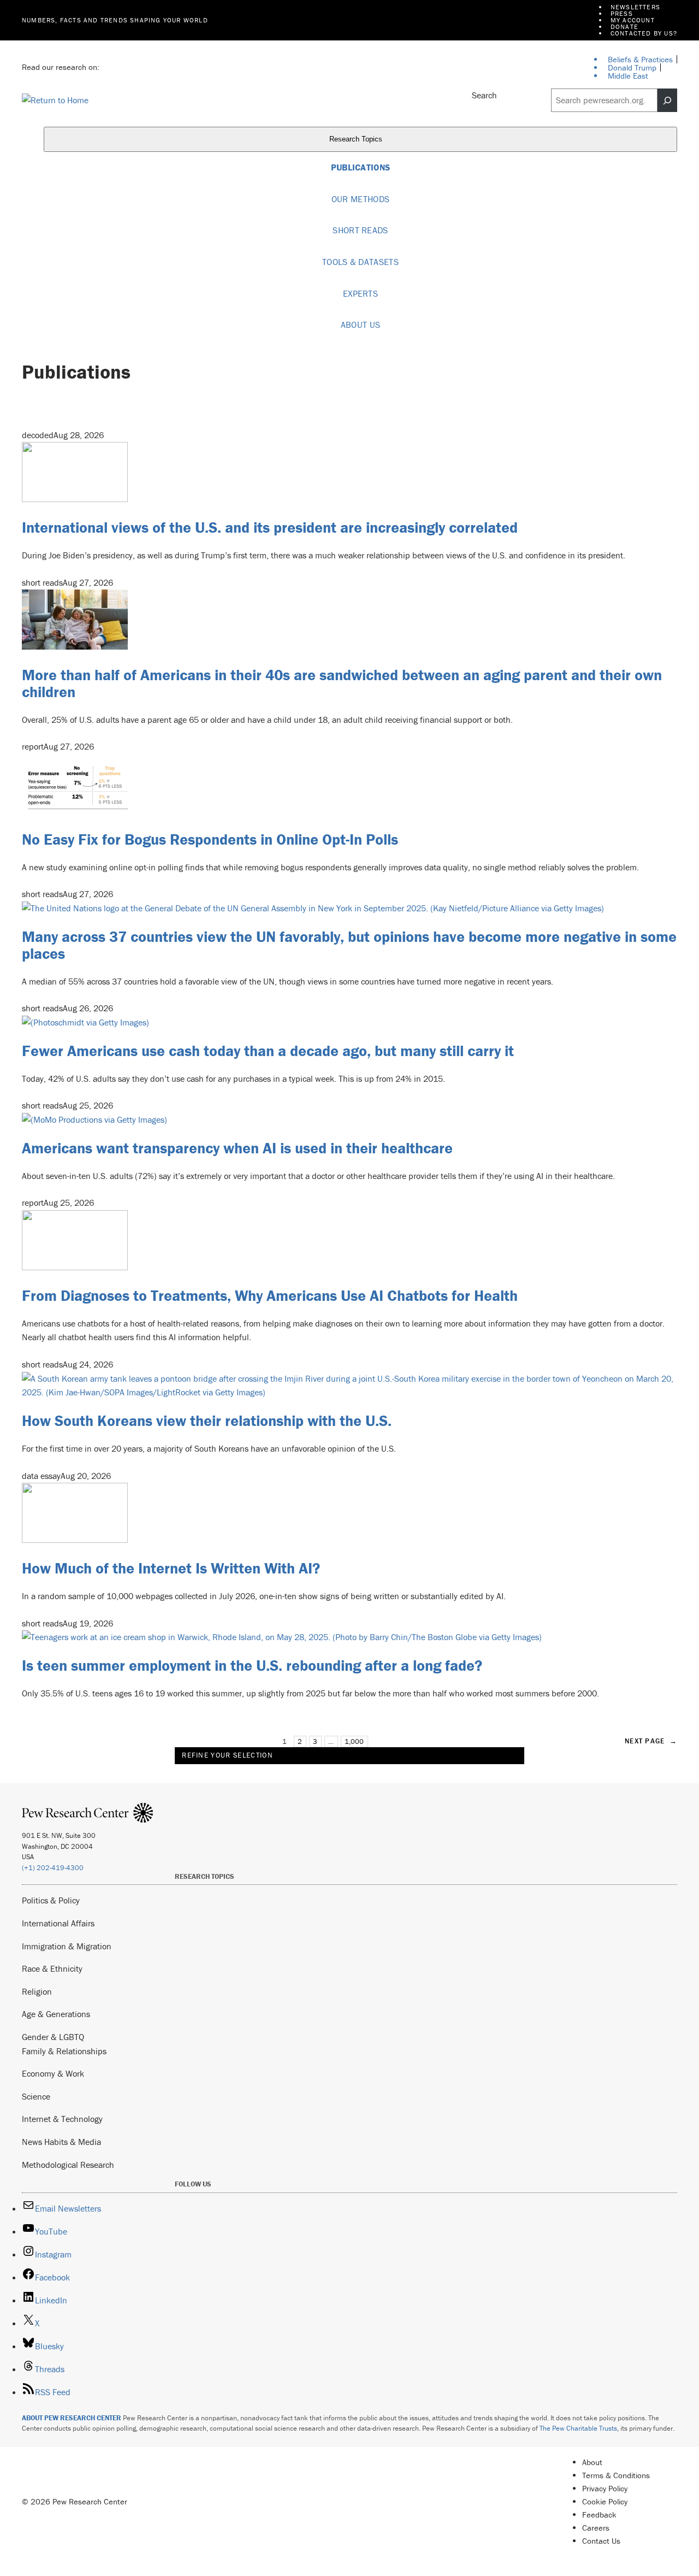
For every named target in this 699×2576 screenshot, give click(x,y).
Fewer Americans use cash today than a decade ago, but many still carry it (268, 1051)
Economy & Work (53, 2073)
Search (484, 95)
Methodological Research (68, 2165)
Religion (37, 1991)
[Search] (667, 101)
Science (36, 2096)
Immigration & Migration (67, 1946)
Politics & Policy (51, 1900)
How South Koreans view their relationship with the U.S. (207, 1420)
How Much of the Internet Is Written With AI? (171, 1568)
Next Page (651, 1741)
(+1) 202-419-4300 (53, 1868)
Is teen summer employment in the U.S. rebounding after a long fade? (252, 1665)
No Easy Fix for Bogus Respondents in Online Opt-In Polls (210, 839)
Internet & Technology (62, 2119)
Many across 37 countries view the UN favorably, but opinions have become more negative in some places (349, 945)
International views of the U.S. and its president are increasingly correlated (270, 527)
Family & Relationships (64, 2051)
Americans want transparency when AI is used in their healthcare (237, 1148)
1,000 (354, 1741)
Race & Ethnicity (52, 1968)
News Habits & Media (61, 2142)
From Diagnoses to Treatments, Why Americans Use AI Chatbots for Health (270, 1295)
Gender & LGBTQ (53, 2037)
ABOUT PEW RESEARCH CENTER (72, 2418)
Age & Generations (56, 2014)
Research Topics (357, 139)
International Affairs (58, 1923)
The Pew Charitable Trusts (578, 2428)
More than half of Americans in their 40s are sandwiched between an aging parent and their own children (342, 683)
